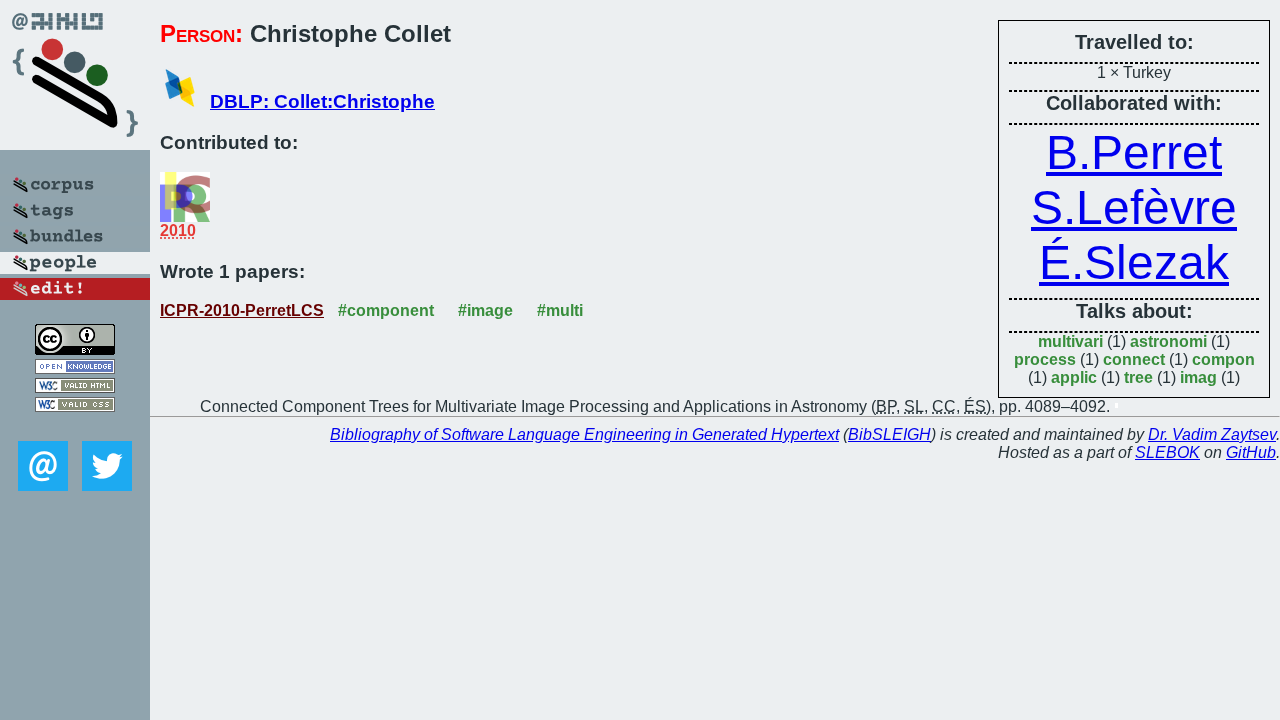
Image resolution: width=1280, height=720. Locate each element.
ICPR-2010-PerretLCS (242, 310)
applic (1074, 377)
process (1045, 359)
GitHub (1251, 452)
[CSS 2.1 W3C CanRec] (75, 426)
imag (1198, 377)
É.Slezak (1134, 262)
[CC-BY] (75, 349)
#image (485, 310)
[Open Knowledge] (75, 368)
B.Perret (1134, 152)
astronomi (1168, 341)
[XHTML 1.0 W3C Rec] (75, 387)
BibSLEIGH (889, 434)
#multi (560, 310)
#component (386, 310)
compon (1223, 359)
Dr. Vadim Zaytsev (1212, 434)
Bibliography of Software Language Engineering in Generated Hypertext (584, 434)
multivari (1070, 341)
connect (1134, 359)
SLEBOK (1167, 452)
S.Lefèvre (1134, 207)
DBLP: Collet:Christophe (322, 101)
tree (1138, 377)
